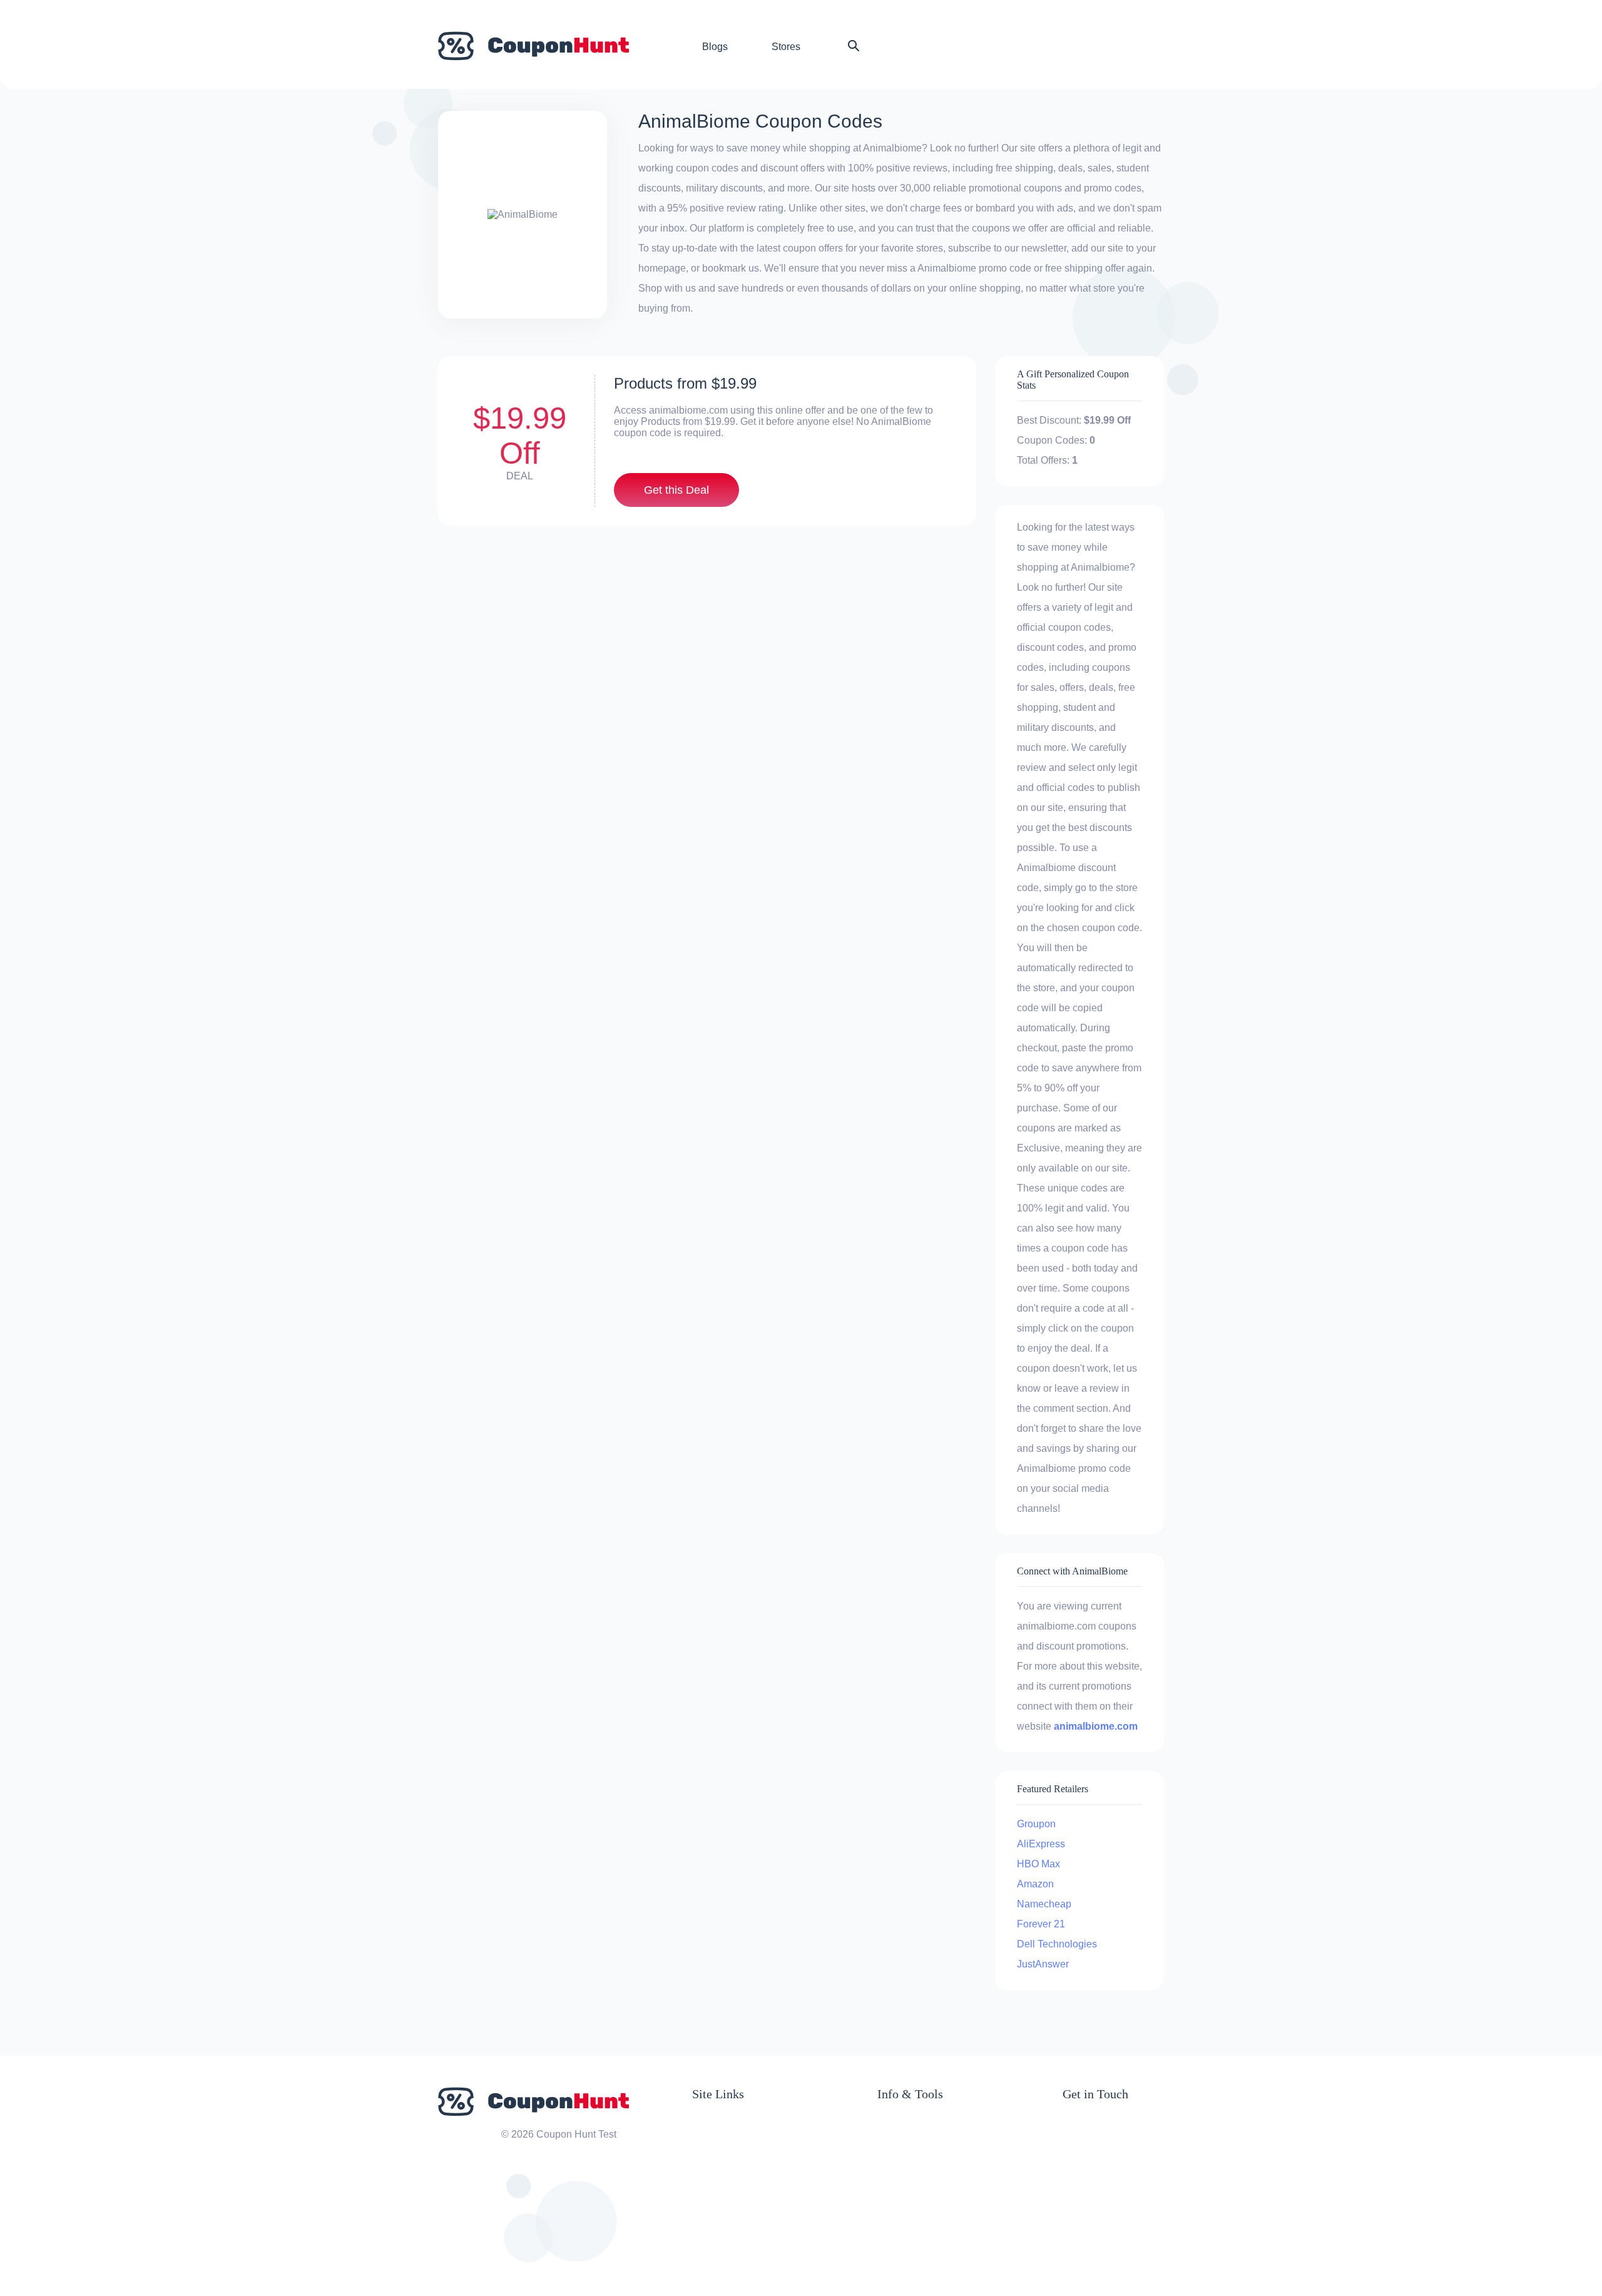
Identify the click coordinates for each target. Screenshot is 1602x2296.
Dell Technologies (1057, 1944)
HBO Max (1038, 1864)
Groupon (1036, 1824)
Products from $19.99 (685, 383)
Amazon (1035, 1884)
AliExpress (1041, 1844)
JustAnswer (1043, 1964)
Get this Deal (676, 490)
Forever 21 (1041, 1924)
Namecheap (1044, 1904)
